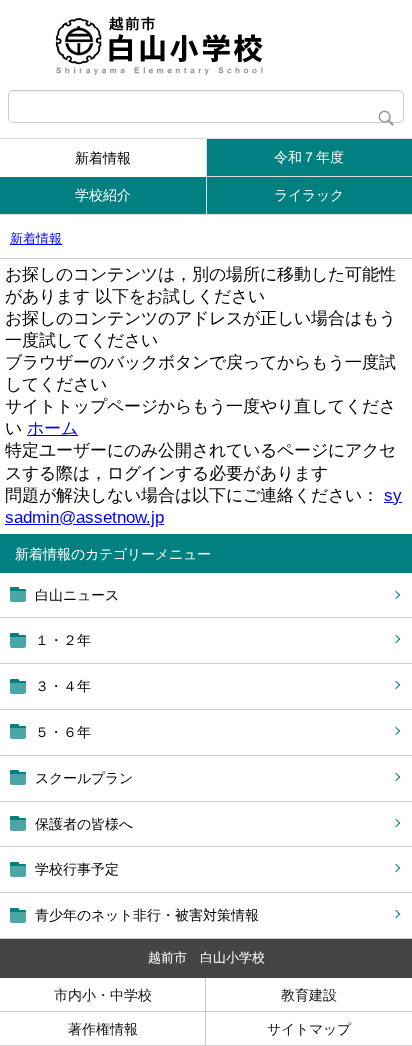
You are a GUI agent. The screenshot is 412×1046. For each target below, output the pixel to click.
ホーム (52, 428)
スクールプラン (84, 778)
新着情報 (103, 158)
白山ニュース (77, 595)
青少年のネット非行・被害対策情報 (147, 915)
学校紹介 (103, 195)
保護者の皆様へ (84, 824)
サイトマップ (309, 1029)
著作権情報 (103, 1029)
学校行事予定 (77, 869)
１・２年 (63, 640)
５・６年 (63, 732)
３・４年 (63, 686)
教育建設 (309, 995)
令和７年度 (309, 157)
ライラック (309, 195)
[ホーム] (206, 45)
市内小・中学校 (103, 995)
